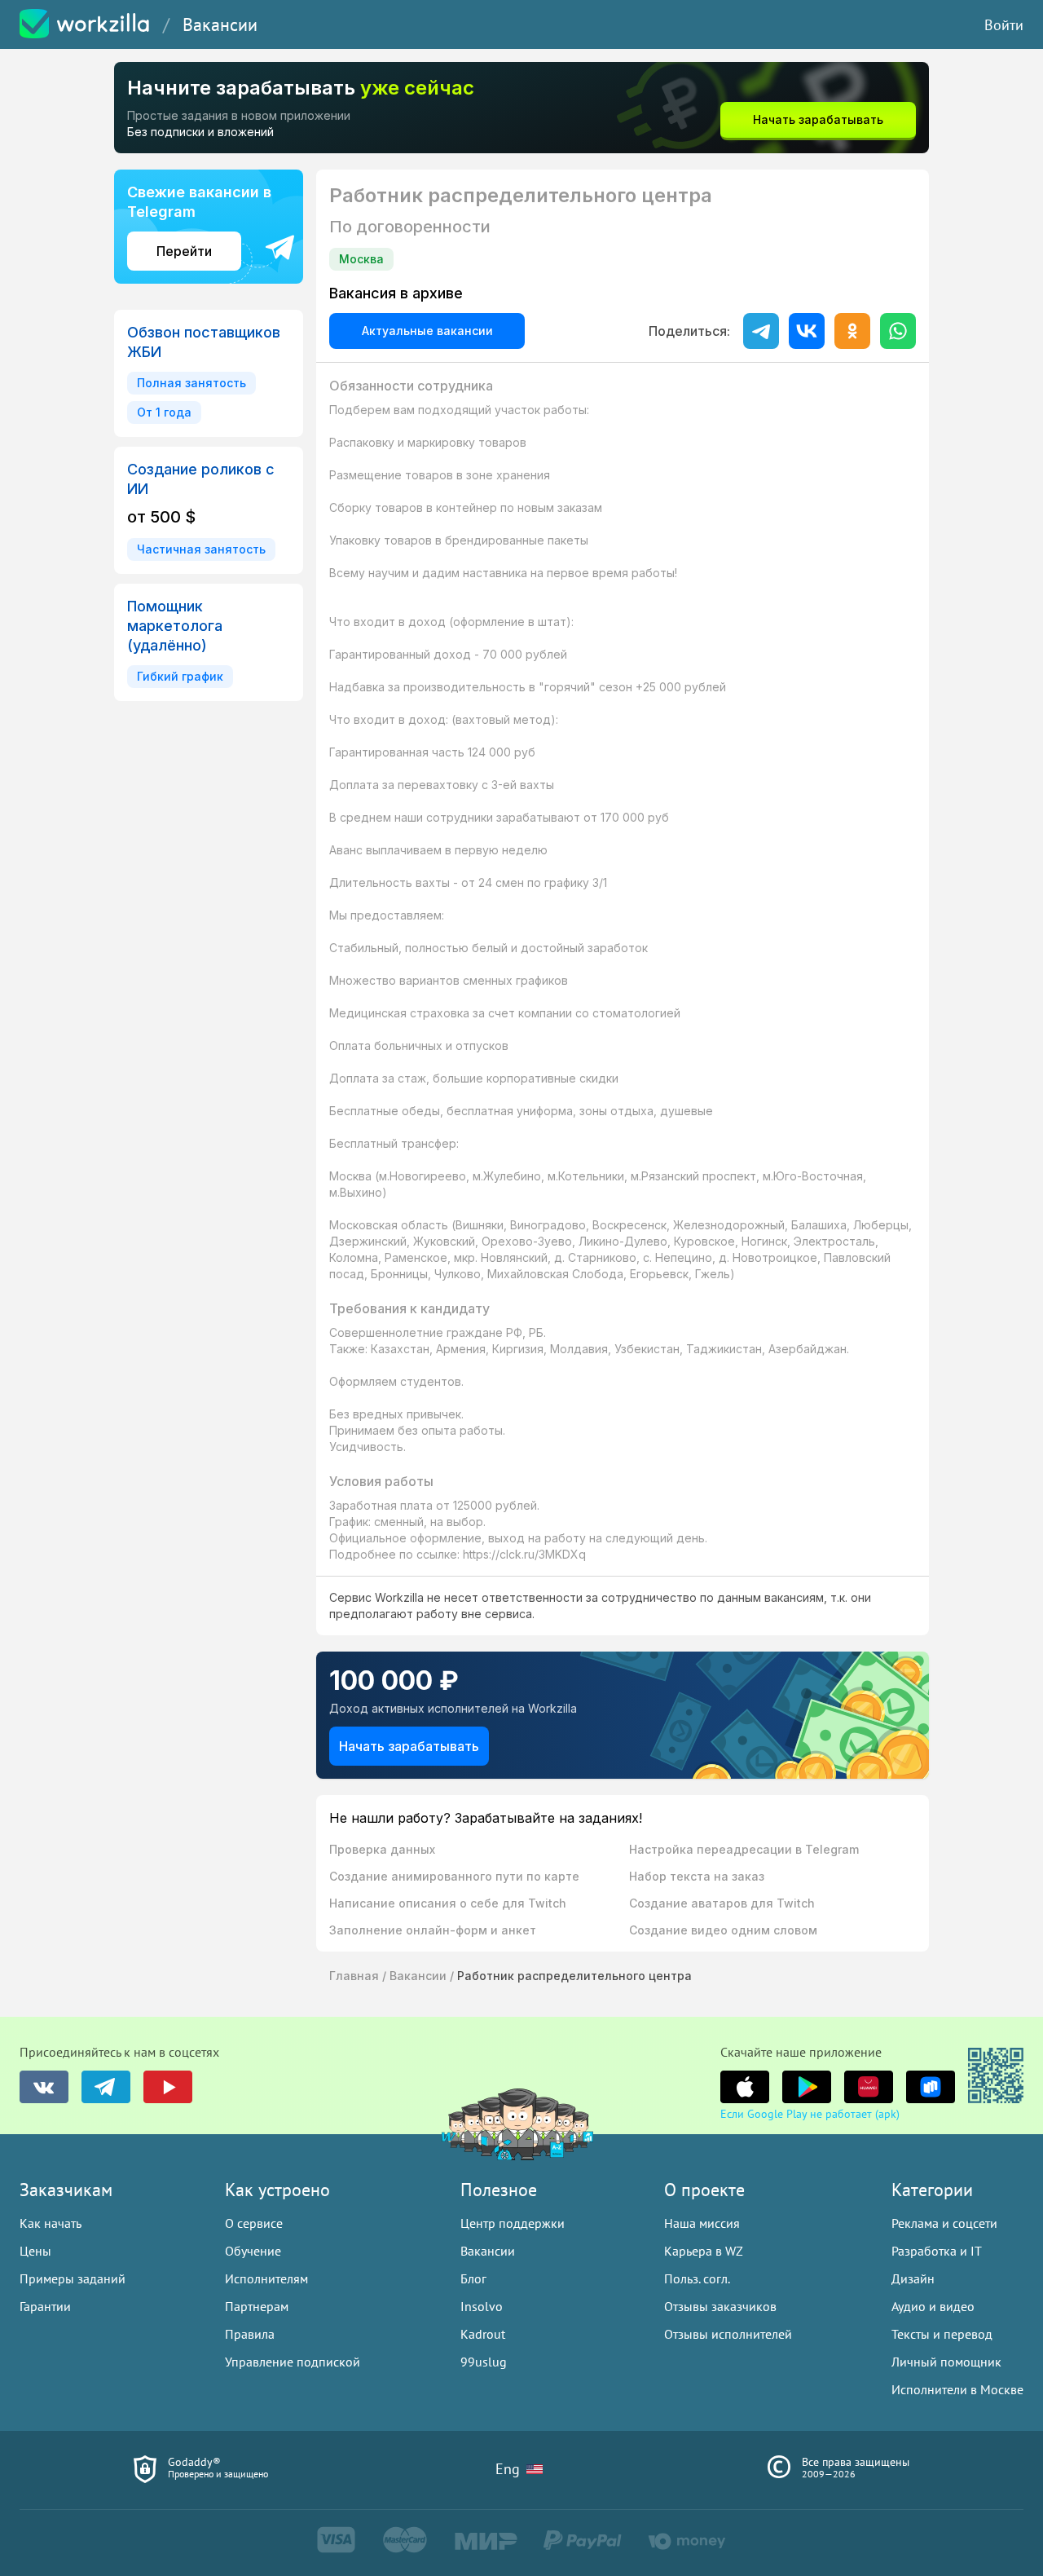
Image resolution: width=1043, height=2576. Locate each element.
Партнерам (257, 2306)
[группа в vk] (44, 2087)
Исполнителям (266, 2278)
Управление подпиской (293, 2362)
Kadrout (483, 2334)
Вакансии (220, 24)
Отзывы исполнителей (728, 2334)
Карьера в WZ (704, 2251)
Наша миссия (702, 2223)
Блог (473, 2278)
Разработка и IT (937, 2251)
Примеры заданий (73, 2278)
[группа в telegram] (106, 2087)
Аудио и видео (933, 2306)
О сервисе (254, 2223)
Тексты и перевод (942, 2334)
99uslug (484, 2362)
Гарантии (45, 2306)
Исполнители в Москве (957, 2389)
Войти (1004, 25)
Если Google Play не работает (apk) (810, 2114)
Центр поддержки (513, 2223)
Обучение (253, 2251)
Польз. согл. (697, 2278)
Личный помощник (946, 2362)
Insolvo (482, 2306)
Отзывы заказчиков (720, 2306)
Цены (35, 2251)
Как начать (51, 2223)
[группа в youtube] (168, 2087)
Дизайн (913, 2278)
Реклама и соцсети (944, 2223)
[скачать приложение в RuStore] (931, 2087)
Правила (250, 2334)
